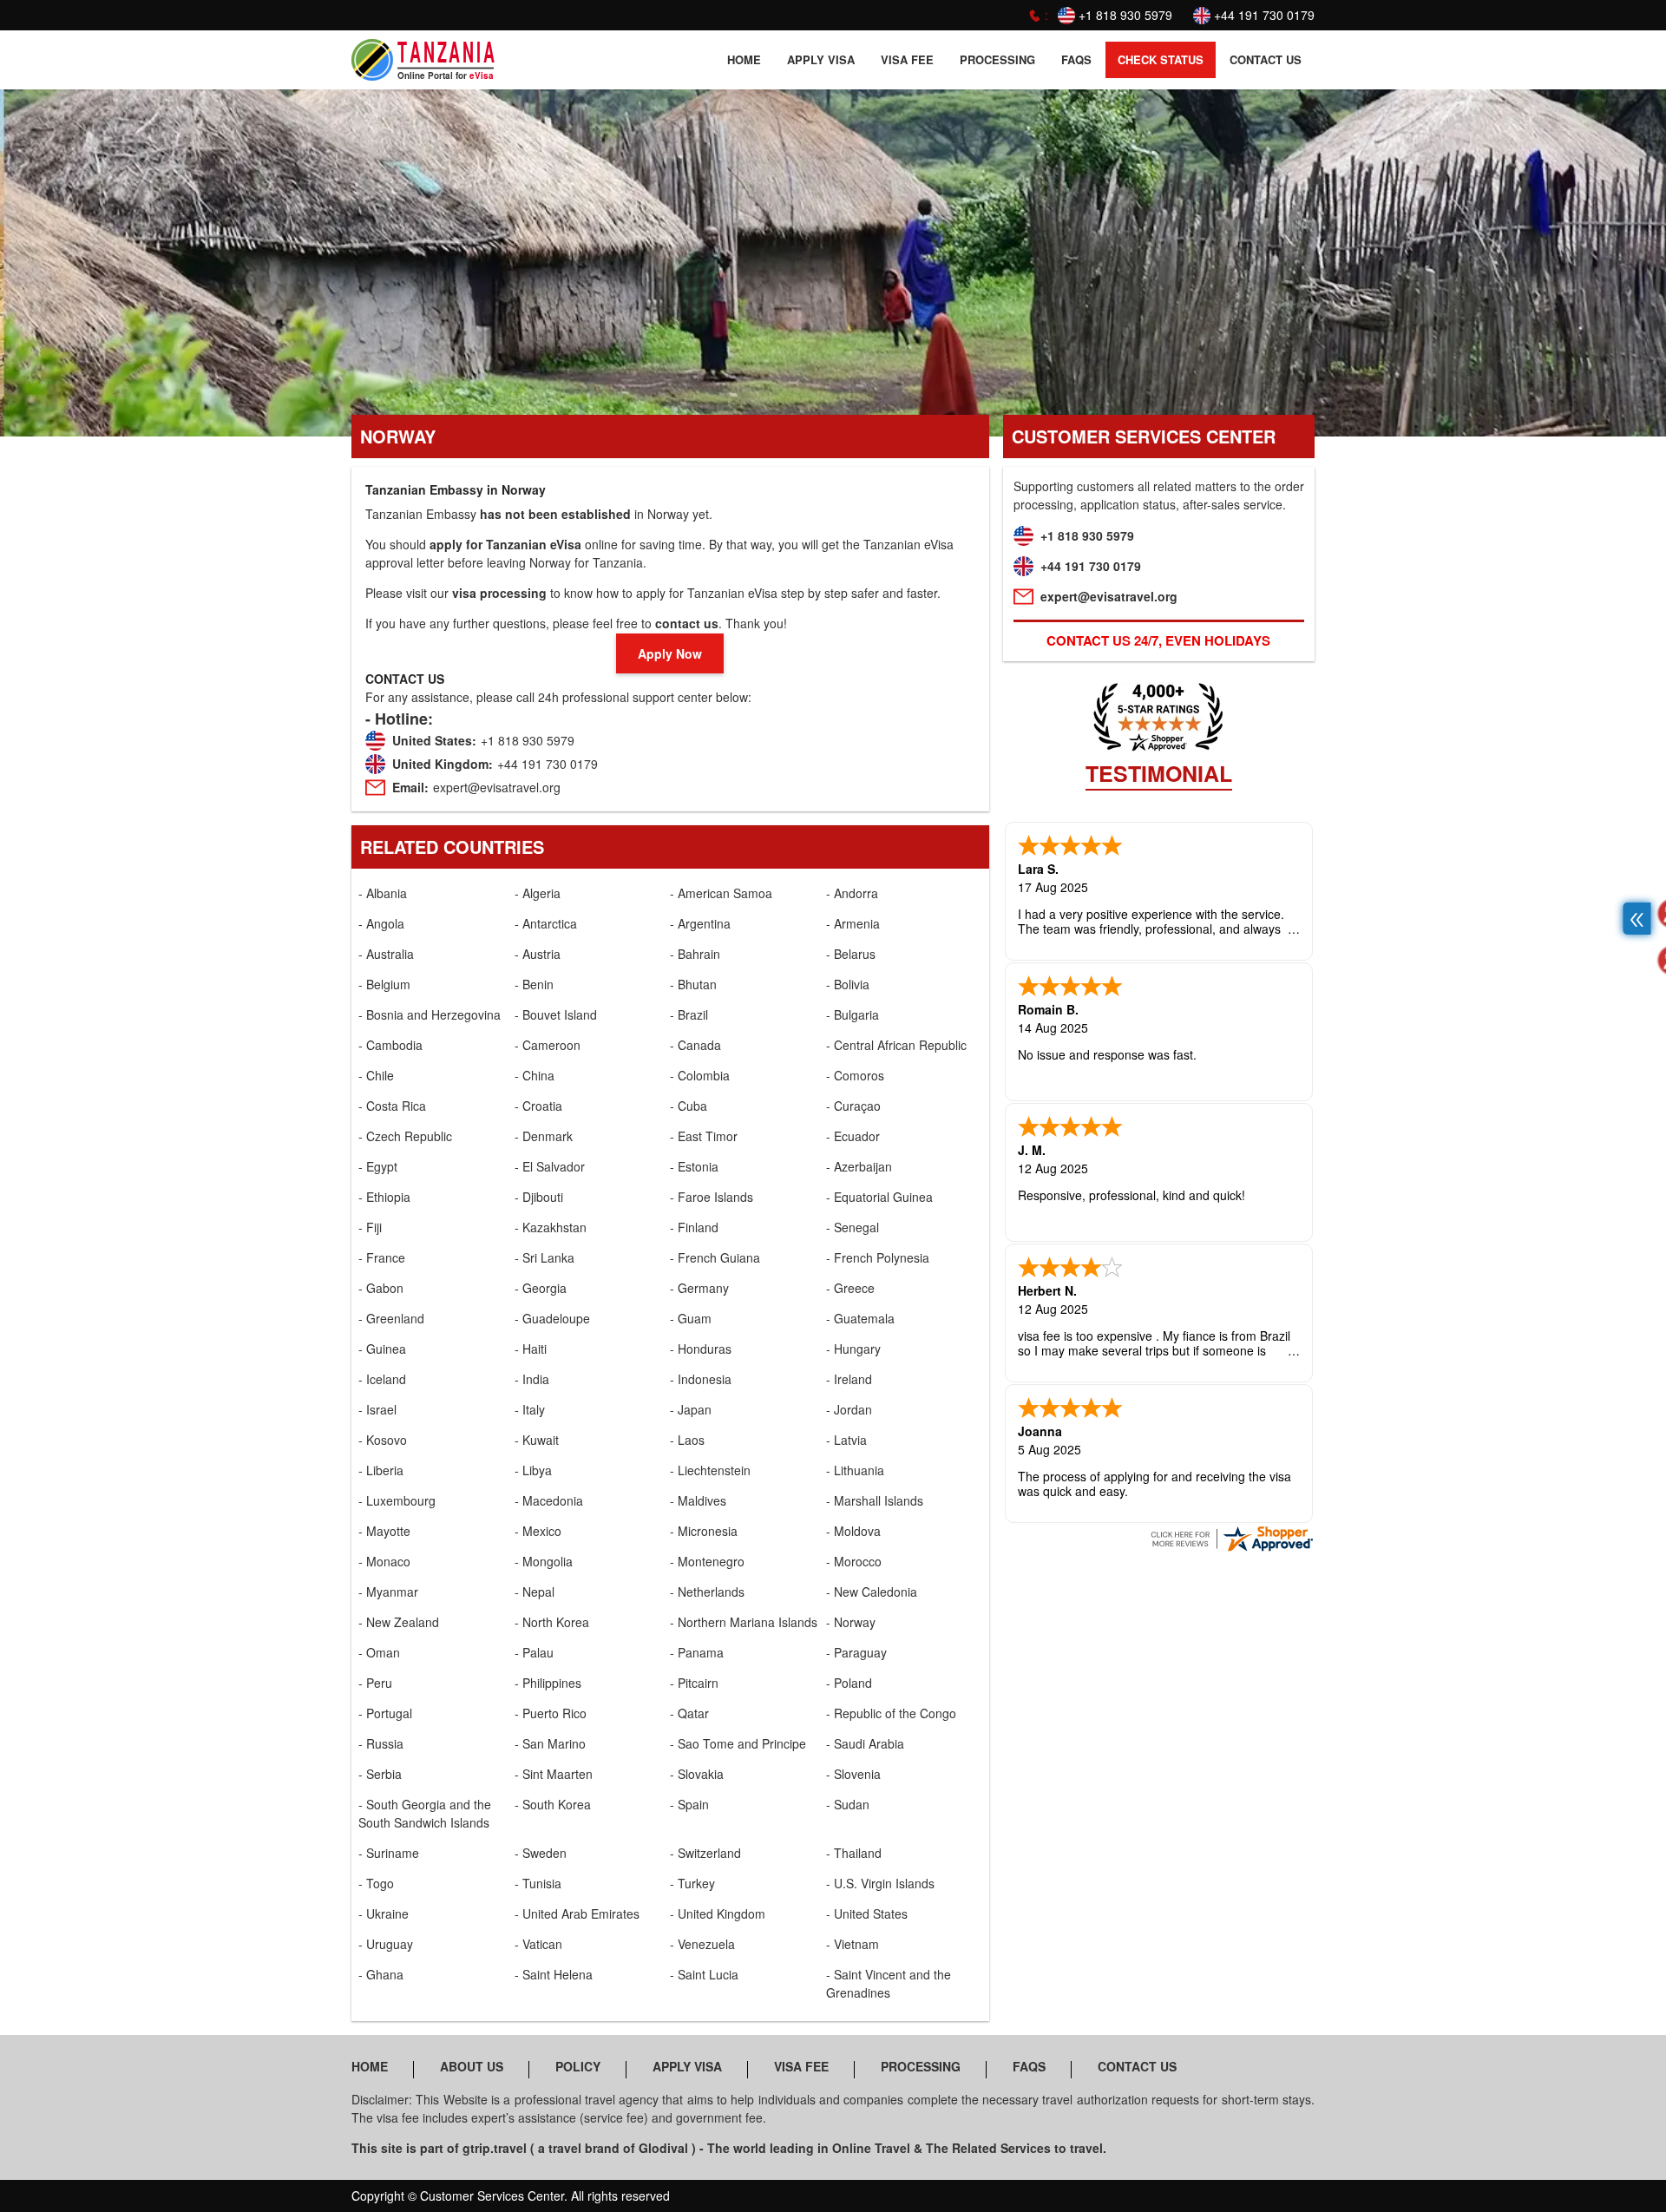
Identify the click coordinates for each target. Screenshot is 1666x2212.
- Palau (534, 1652)
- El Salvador (550, 1166)
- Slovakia (697, 1774)
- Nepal (535, 1592)
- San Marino (550, 1743)
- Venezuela (702, 1944)
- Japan (691, 1409)
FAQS (1076, 59)
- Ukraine (384, 1913)
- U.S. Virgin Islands (880, 1883)
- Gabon (381, 1288)
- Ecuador (853, 1136)
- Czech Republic (405, 1136)
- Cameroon (548, 1045)
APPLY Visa (821, 59)
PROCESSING (997, 59)
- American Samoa (721, 893)
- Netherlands (707, 1592)
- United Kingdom (718, 1913)
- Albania (383, 893)
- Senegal (853, 1227)
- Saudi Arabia (865, 1743)
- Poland (849, 1683)
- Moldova (853, 1531)
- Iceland (382, 1379)
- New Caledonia (872, 1592)
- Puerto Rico (551, 1713)
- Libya (533, 1470)
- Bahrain (695, 954)
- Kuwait (537, 1440)
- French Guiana (715, 1257)
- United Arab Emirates (577, 1913)
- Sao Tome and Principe (738, 1743)
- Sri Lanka (544, 1257)
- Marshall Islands (875, 1500)
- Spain (689, 1804)
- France (382, 1257)
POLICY (578, 2066)
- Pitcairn (694, 1683)
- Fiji (370, 1227)
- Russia (381, 1743)
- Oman (379, 1652)
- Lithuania (855, 1470)
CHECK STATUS (1161, 59)
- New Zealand (399, 1622)
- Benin (534, 984)
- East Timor (704, 1136)
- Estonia (694, 1166)
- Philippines (548, 1683)
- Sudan (848, 1804)
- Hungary (853, 1349)
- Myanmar (388, 1592)
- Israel (377, 1409)
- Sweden (541, 1853)
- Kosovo (383, 1440)
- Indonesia (701, 1379)
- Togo (376, 1883)
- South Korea (553, 1804)
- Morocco (854, 1561)
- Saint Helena (554, 1974)
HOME (744, 59)
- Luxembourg (397, 1500)
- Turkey (692, 1883)
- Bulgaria (853, 1014)
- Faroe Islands (712, 1197)
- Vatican (538, 1944)
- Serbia (380, 1774)
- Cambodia (390, 1045)
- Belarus (851, 954)
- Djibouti (539, 1197)
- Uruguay (386, 1944)
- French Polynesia (878, 1257)
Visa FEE (907, 59)
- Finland (694, 1227)
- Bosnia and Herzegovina (430, 1014)
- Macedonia (549, 1500)
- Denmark (544, 1136)
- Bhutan (693, 984)
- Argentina (700, 923)
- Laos (687, 1440)
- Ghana (381, 1974)
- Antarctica (546, 923)
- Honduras (701, 1349)
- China (535, 1075)
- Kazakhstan (551, 1227)
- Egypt (378, 1166)
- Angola (381, 923)
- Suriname (389, 1853)
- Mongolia (544, 1561)
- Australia (386, 954)
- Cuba (689, 1106)
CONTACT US (1266, 59)
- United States (867, 1913)
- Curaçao (853, 1106)
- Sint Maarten (554, 1774)
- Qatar (689, 1713)
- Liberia (381, 1470)
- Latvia (846, 1440)
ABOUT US (472, 2066)
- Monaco (384, 1561)
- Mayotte (384, 1531)
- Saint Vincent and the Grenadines (889, 1983)
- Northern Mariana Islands (744, 1622)
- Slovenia (853, 1774)
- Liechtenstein (710, 1470)
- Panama (697, 1652)
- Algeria (538, 893)
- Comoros (855, 1075)
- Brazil (689, 1014)
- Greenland (391, 1318)
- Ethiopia (384, 1197)
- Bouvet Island (556, 1014)
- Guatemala (860, 1318)
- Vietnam (853, 1944)
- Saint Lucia (704, 1974)
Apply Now (670, 653)
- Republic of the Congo (891, 1713)
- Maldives (698, 1500)
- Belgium (384, 984)
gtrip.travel (495, 2148)
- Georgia (541, 1288)
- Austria (538, 954)
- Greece (850, 1288)
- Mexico (538, 1531)
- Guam (691, 1318)
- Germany (699, 1288)
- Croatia (538, 1106)
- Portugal (385, 1713)
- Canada (695, 1045)
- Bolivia (848, 984)
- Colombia (700, 1075)
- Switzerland (705, 1853)
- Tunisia (538, 1883)
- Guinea (382, 1349)
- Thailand (854, 1853)
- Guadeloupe (552, 1318)
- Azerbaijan (859, 1166)
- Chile (376, 1075)
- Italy (530, 1409)
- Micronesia (704, 1531)
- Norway (851, 1622)
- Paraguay (856, 1652)
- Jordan (849, 1409)
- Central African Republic (896, 1045)
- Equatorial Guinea (879, 1197)
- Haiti (531, 1349)
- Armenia (853, 923)
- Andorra (852, 893)
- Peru (375, 1683)
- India (532, 1379)
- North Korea (552, 1622)
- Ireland (849, 1379)
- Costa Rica (392, 1106)
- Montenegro (707, 1561)
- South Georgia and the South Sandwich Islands (425, 1813)
